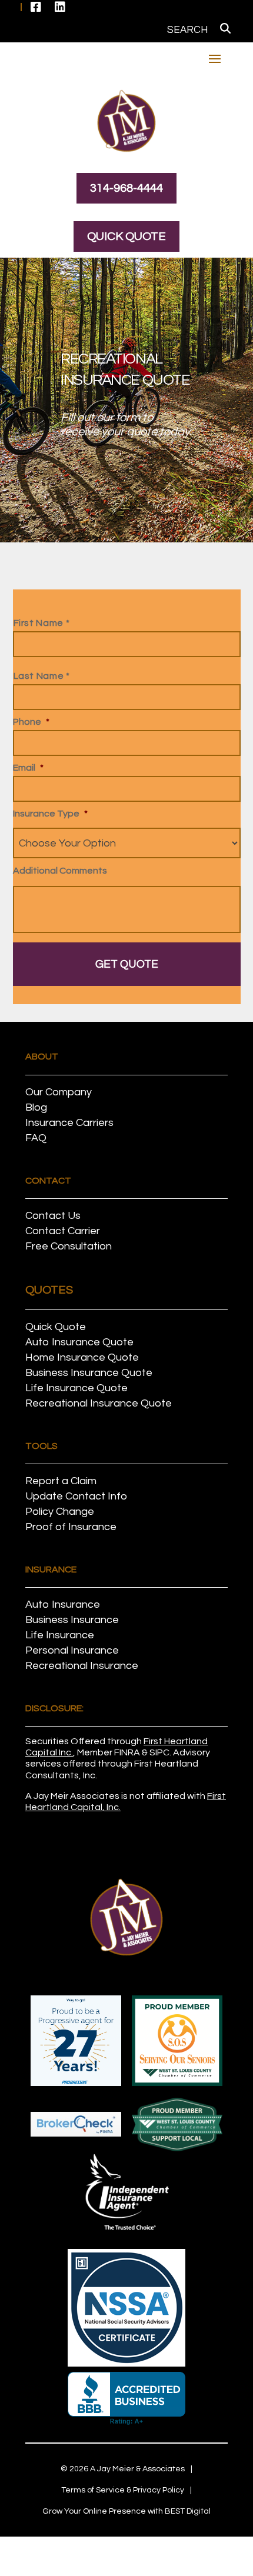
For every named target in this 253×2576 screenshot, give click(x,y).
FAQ (36, 1138)
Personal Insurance (72, 1650)
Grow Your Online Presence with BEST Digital (126, 2511)
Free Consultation (69, 1246)
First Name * (42, 623)
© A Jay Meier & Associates (123, 2469)
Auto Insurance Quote (79, 1342)
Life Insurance (60, 1635)
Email (28, 768)
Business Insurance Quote (89, 1373)
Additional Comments (60, 871)
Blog (36, 1107)
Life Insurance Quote (76, 1388)
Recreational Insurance (82, 1666)
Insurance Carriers (69, 1123)
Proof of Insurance (71, 1527)
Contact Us (53, 1216)
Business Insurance (72, 1620)
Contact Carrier (63, 1231)
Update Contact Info (76, 1496)
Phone (31, 722)
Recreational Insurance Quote (99, 1403)
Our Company (59, 1092)
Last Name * (42, 676)
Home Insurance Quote (82, 1357)
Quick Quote (126, 236)
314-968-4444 (126, 188)
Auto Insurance (63, 1604)
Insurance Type (50, 814)
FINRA (127, 1752)
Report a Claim (61, 1481)
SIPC (159, 1752)
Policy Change (60, 1512)
